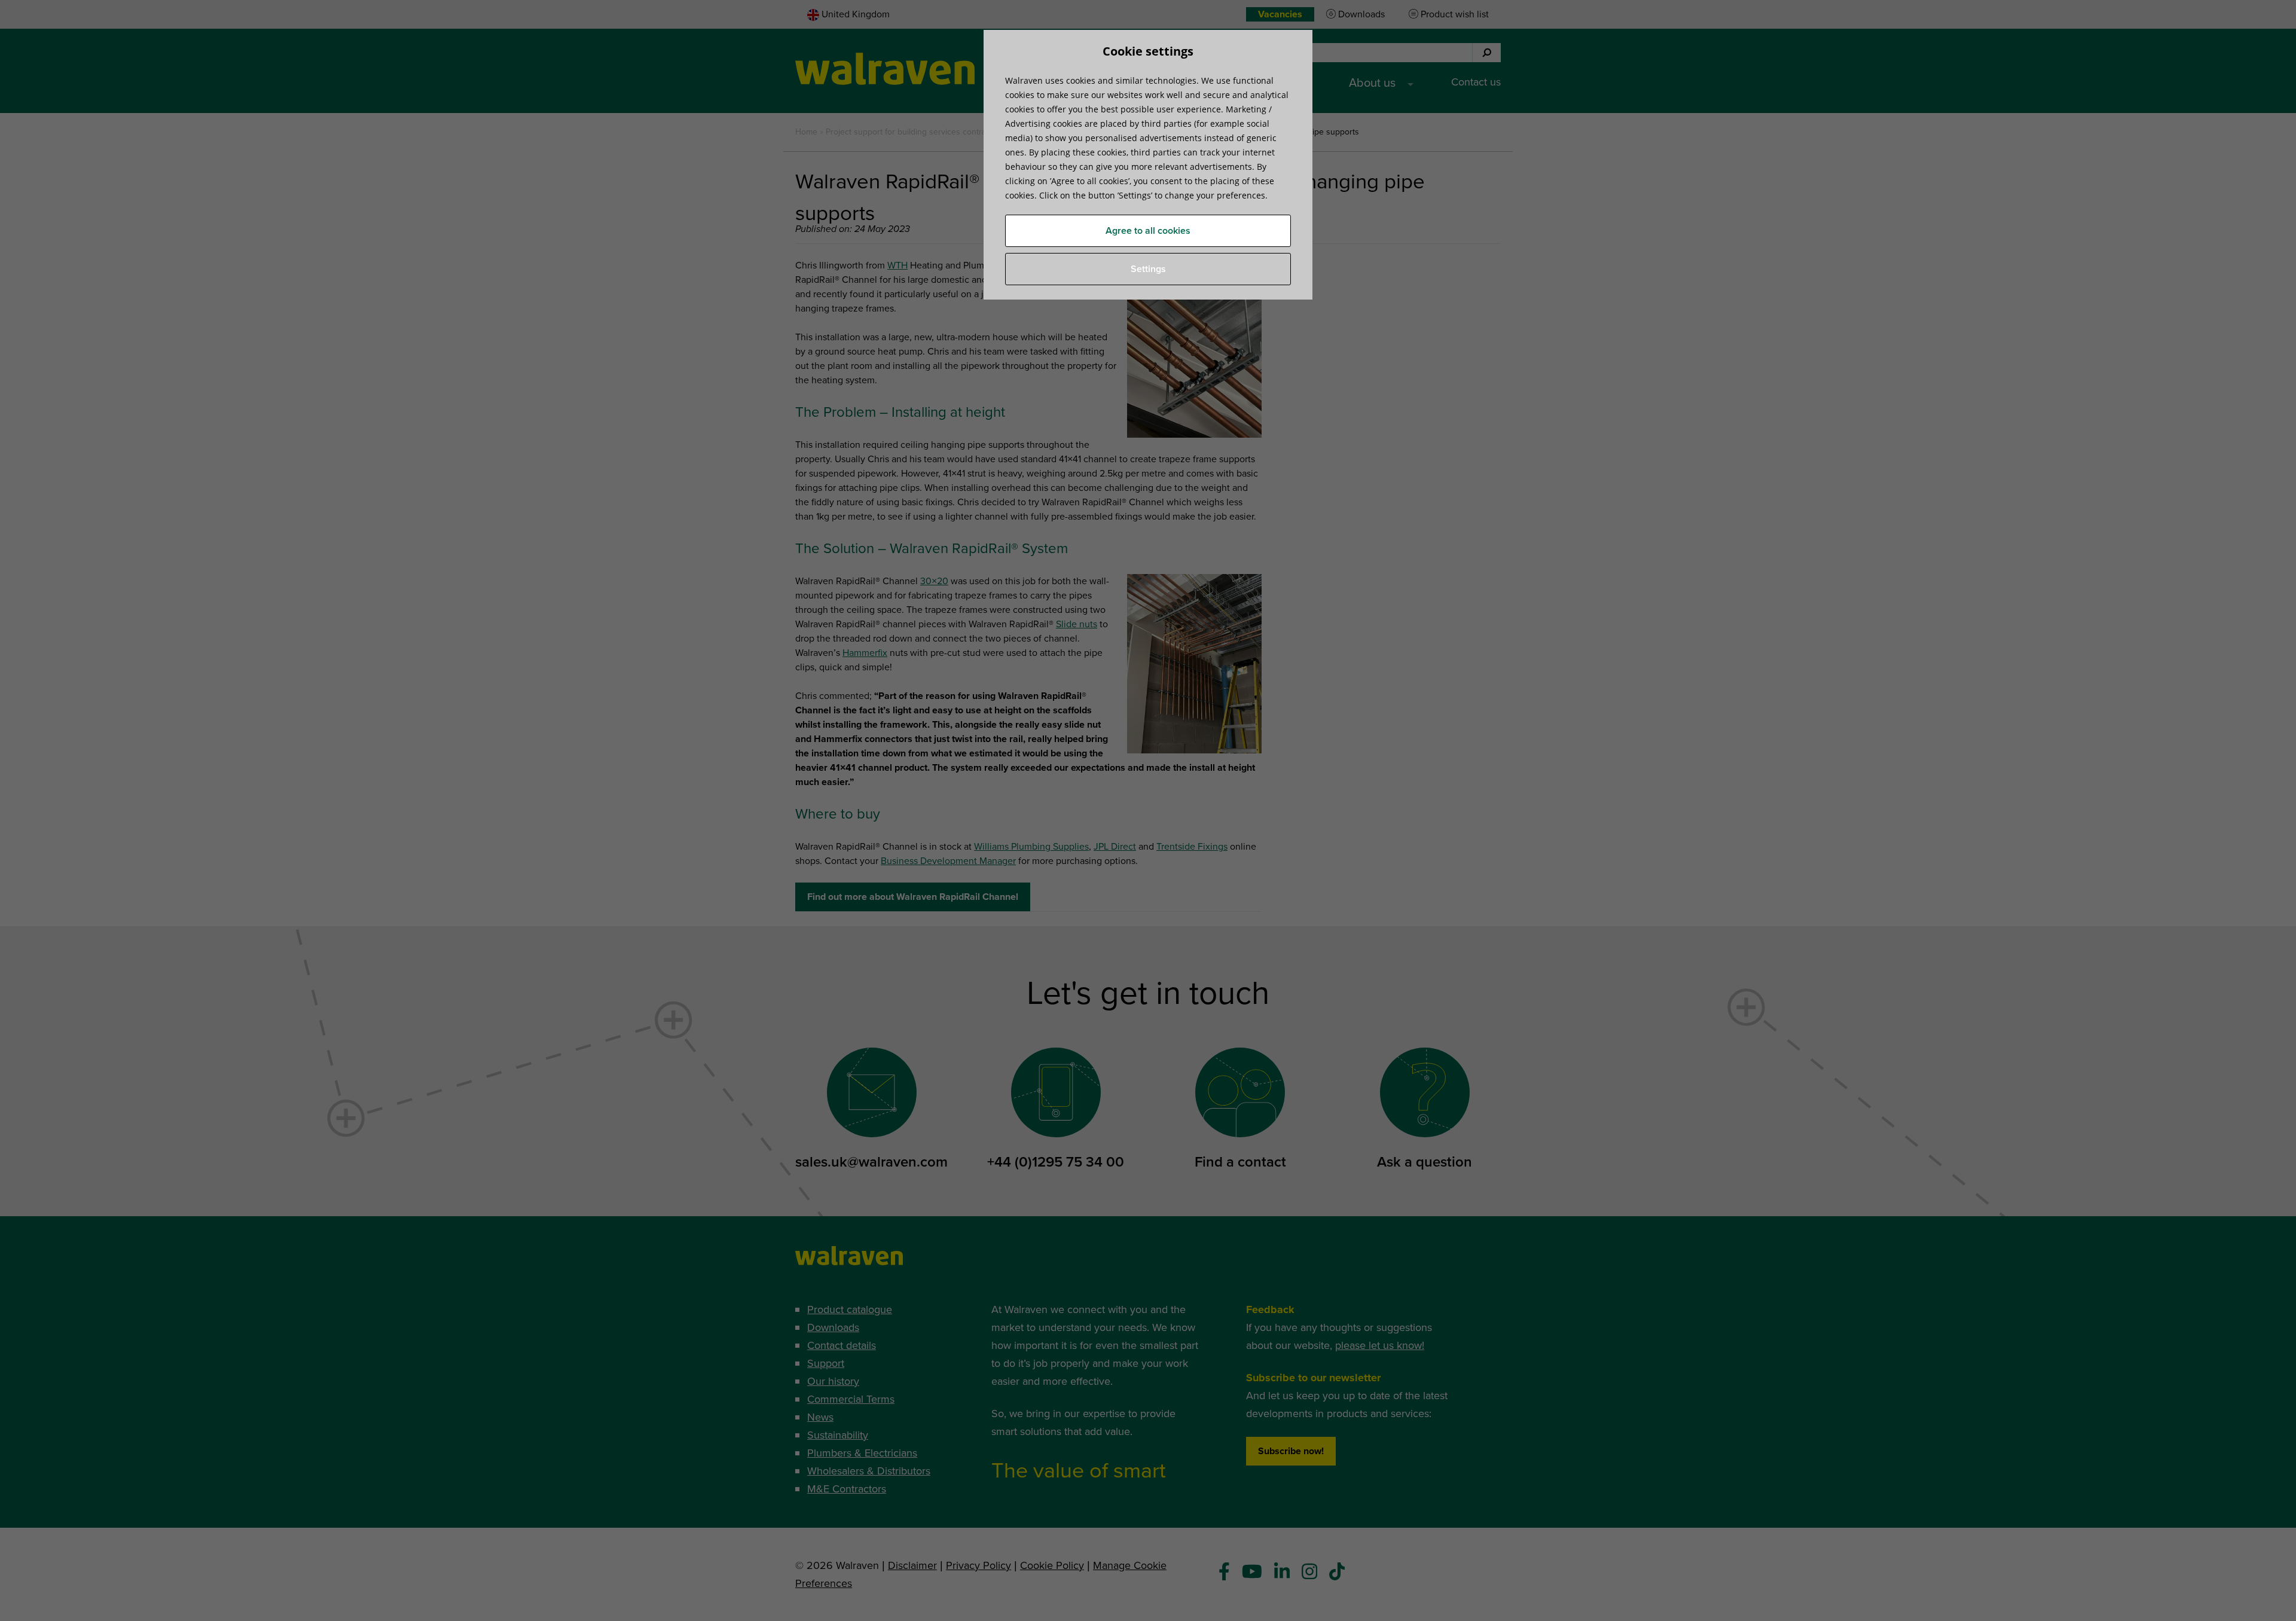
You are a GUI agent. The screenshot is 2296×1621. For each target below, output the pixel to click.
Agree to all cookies (1148, 231)
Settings (1148, 269)
